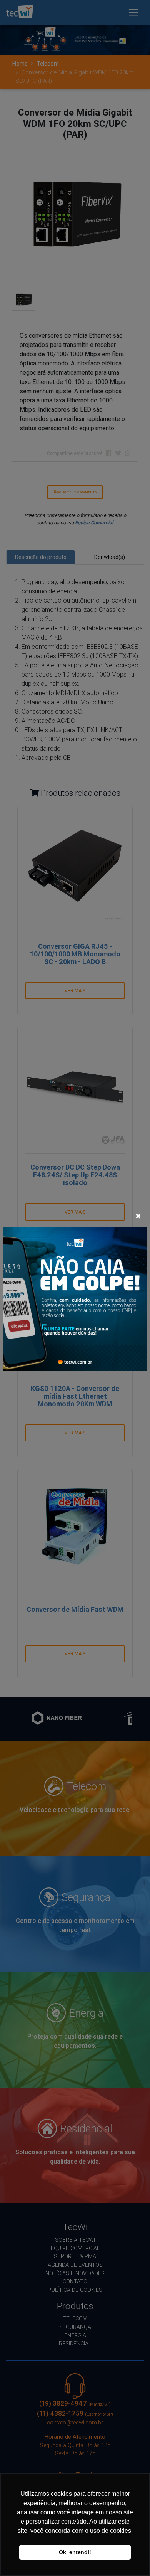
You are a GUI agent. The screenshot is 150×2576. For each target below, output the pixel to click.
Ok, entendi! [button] (75, 2552)
